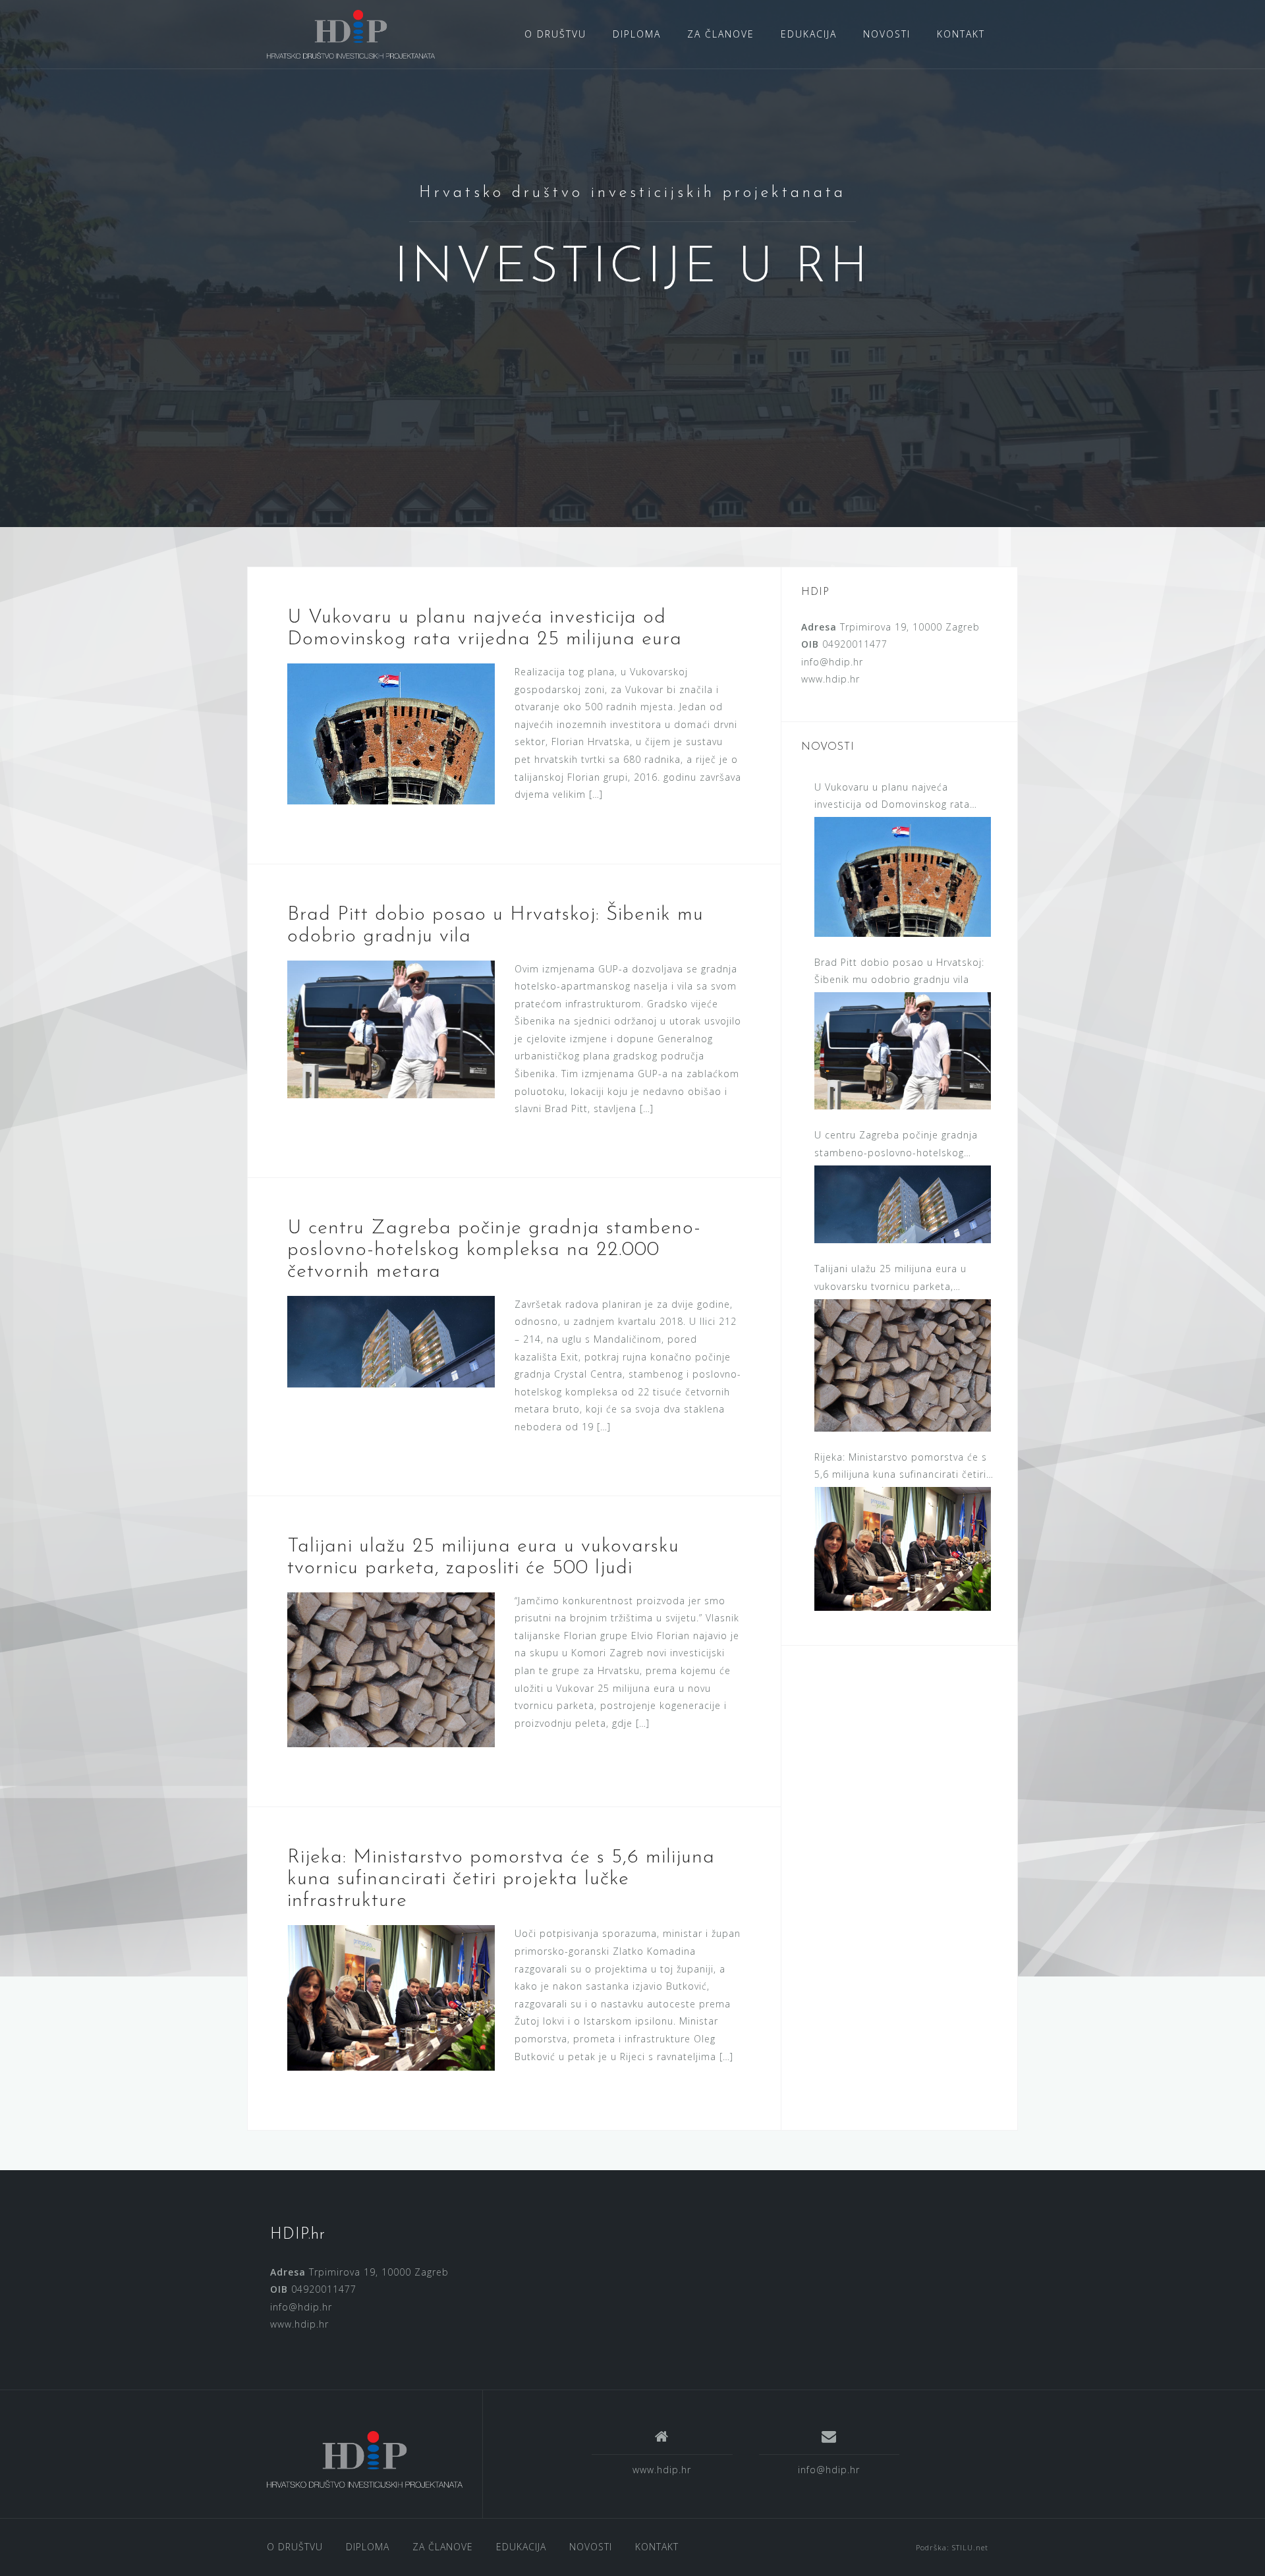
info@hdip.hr (832, 662)
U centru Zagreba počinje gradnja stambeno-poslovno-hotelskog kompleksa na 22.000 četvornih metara (494, 1250)
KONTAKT (961, 34)
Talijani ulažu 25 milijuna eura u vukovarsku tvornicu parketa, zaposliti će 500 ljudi (890, 1279)
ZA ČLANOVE (721, 34)
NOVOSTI (887, 34)
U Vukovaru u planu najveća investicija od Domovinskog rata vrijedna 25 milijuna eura (892, 797)
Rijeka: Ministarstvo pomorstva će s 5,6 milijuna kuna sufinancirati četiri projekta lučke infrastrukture (501, 1879)
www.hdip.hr (830, 679)
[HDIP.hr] (351, 33)
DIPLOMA (637, 34)
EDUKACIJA (809, 34)
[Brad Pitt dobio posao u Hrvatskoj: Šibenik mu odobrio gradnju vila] (391, 1028)
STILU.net (970, 2547)
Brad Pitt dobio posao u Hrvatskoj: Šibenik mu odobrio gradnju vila (899, 971)
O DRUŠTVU (555, 34)
